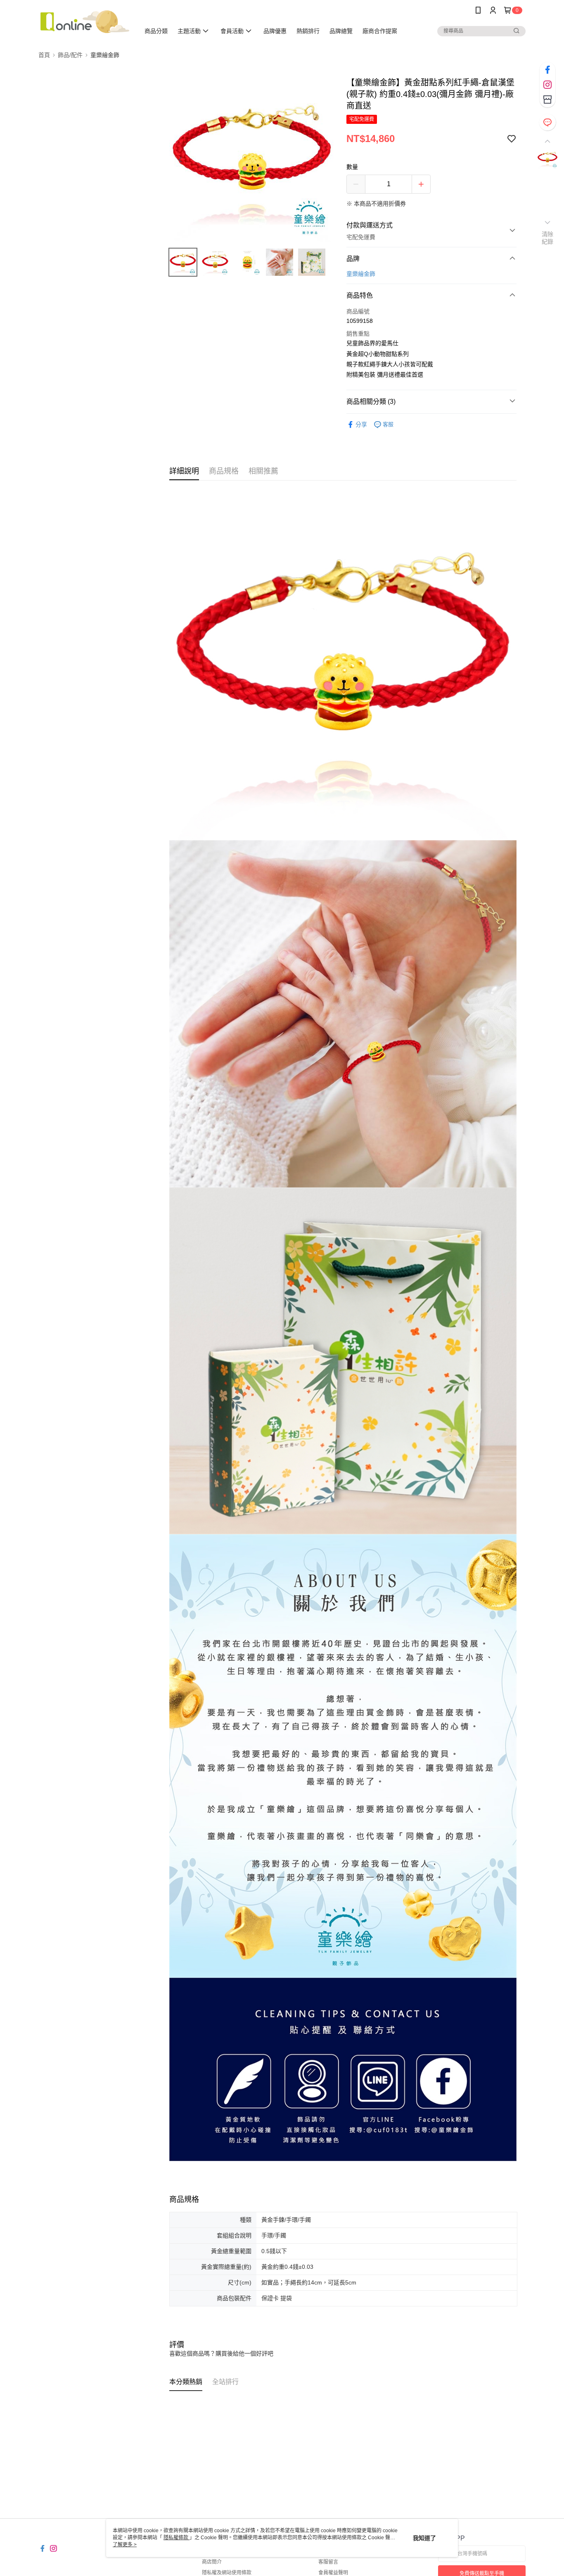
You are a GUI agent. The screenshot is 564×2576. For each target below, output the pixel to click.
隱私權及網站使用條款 (227, 2573)
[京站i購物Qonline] (84, 22)
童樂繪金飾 (361, 274)
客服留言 (328, 2562)
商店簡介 (212, 2562)
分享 (361, 424)
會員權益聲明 (333, 2573)
